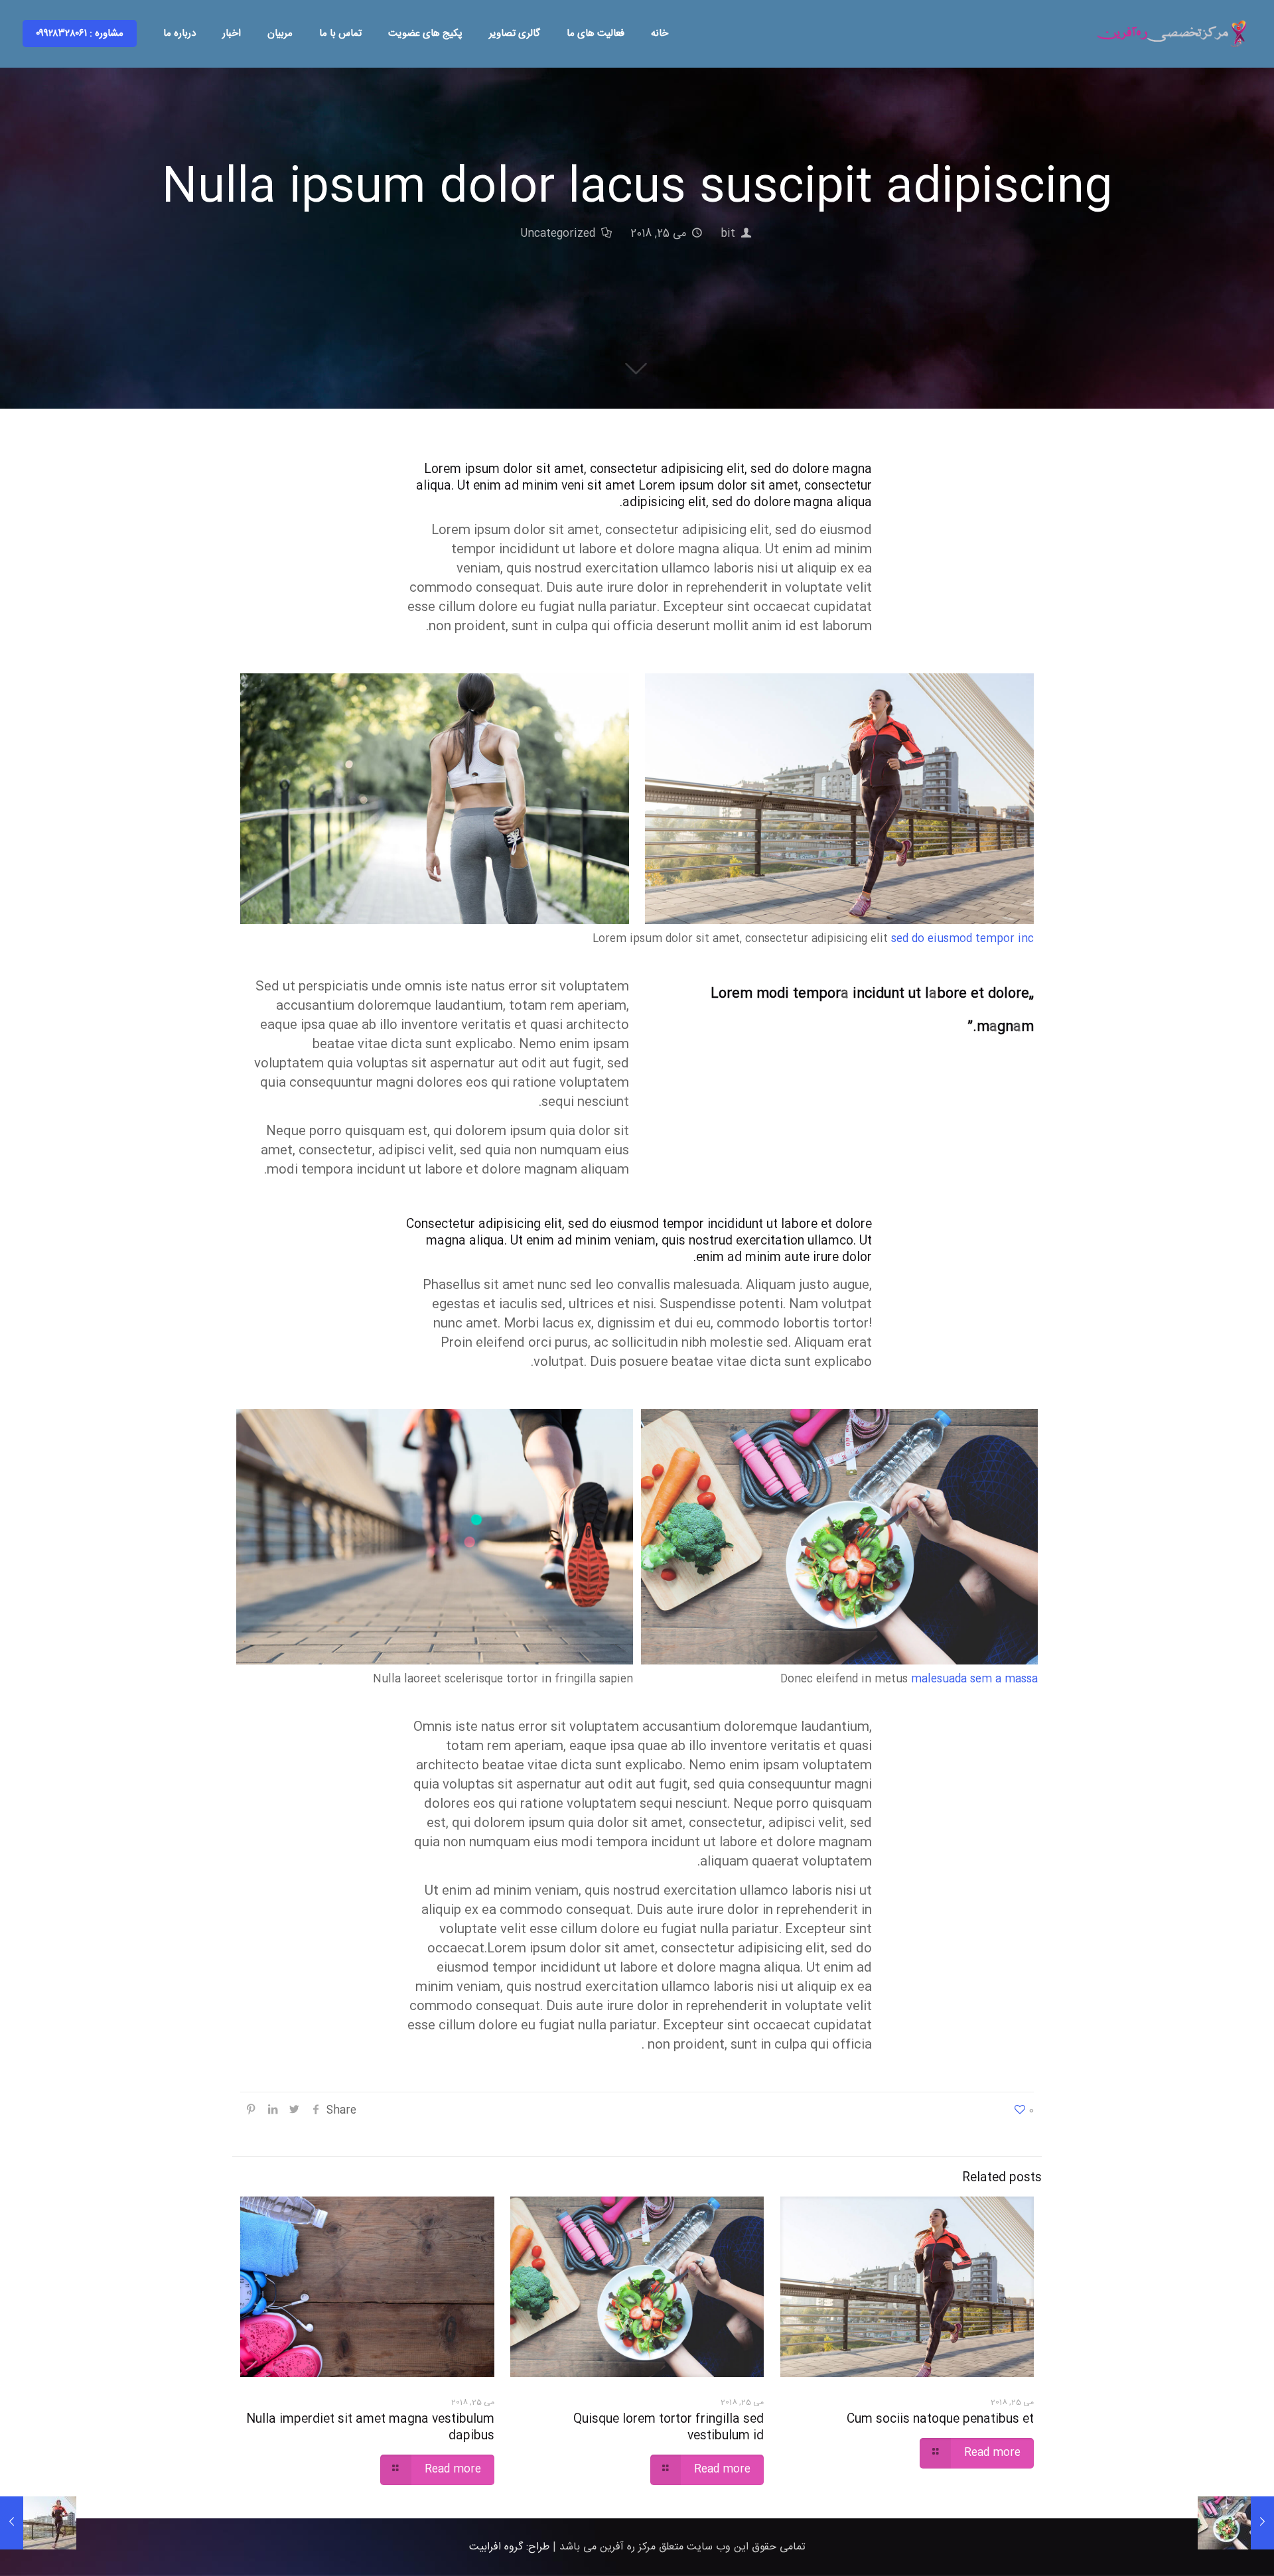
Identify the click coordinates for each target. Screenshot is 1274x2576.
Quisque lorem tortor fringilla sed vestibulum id (669, 2428)
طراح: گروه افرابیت (509, 2547)
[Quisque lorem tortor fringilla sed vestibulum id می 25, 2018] (1236, 2523)
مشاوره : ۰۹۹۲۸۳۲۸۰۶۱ (80, 34)
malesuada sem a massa (974, 1679)
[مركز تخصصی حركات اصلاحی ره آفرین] (1172, 34)
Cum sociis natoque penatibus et (940, 2419)
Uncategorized (558, 234)
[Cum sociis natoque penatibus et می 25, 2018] (38, 2523)
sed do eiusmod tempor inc (962, 939)
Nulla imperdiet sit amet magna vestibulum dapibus (370, 2428)
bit (728, 234)
